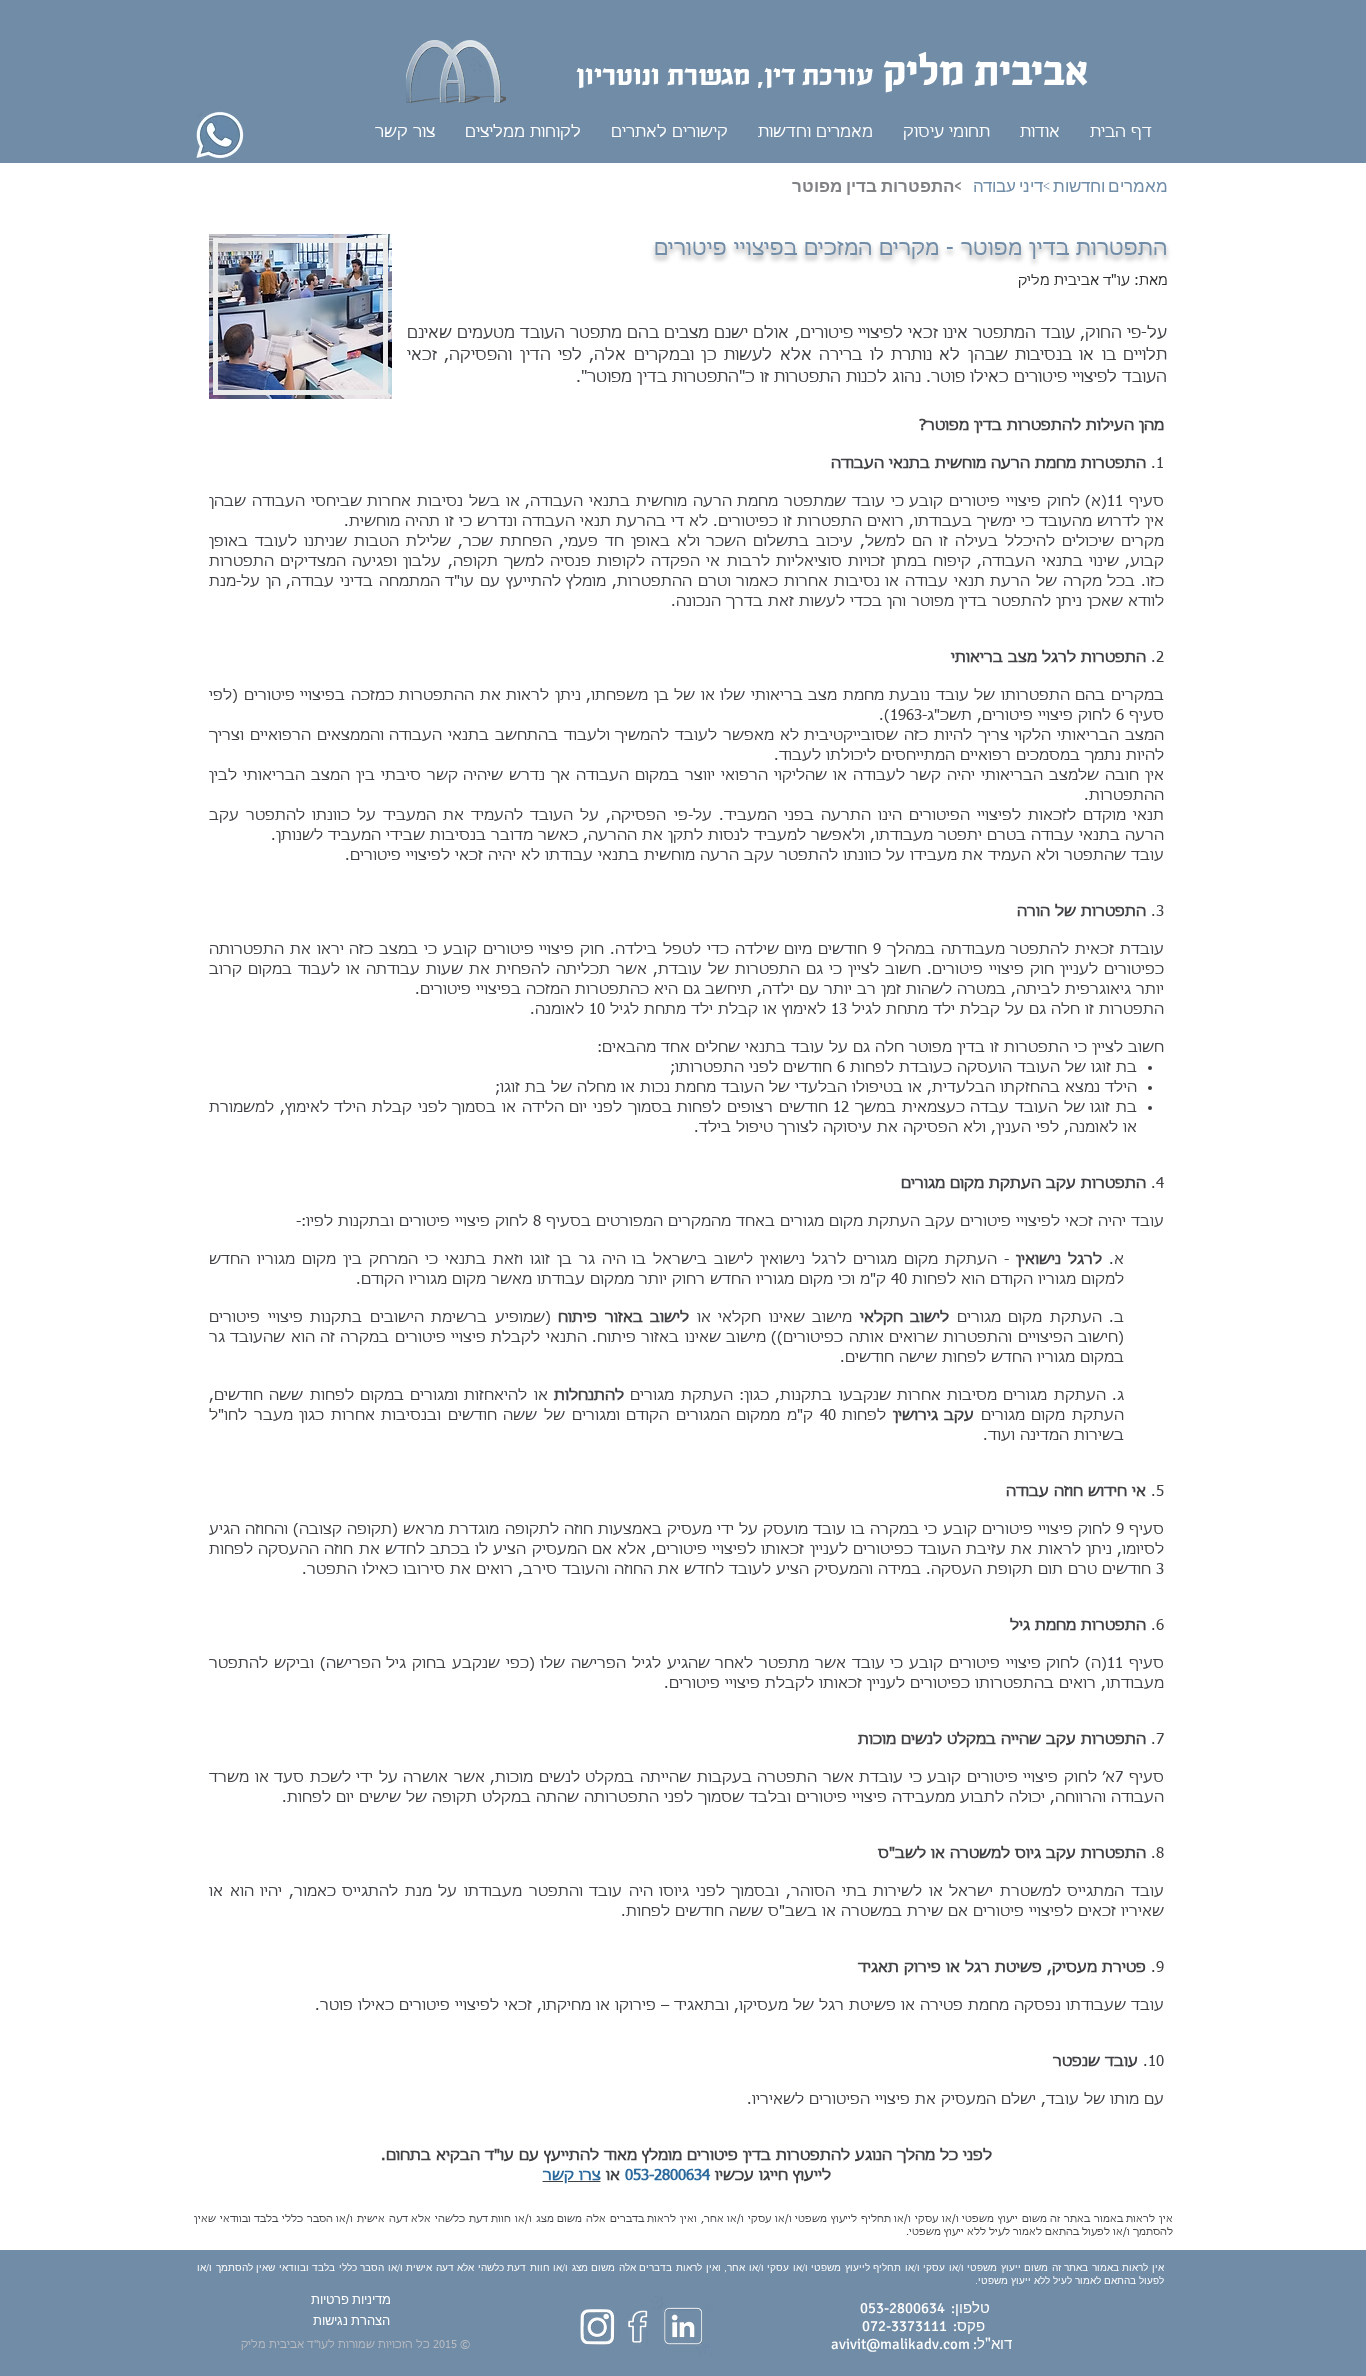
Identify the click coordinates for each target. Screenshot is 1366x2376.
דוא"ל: (991, 2344)
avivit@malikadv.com (900, 2344)
